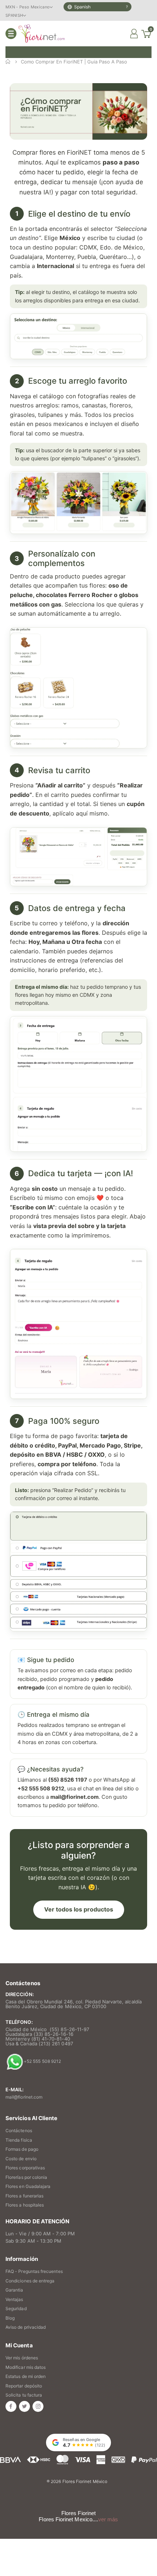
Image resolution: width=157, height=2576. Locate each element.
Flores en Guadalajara (28, 2186)
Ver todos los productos (79, 1909)
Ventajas (14, 2299)
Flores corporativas (25, 2168)
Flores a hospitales (25, 2205)
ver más (108, 2519)
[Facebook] (11, 2406)
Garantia (14, 2290)
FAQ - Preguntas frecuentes (34, 2271)
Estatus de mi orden (26, 2376)
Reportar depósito (24, 2386)
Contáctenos (19, 2130)
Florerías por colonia (26, 2177)
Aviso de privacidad (26, 2327)
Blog (10, 2318)
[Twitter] (24, 2406)
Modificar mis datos (26, 2367)
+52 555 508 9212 (42, 2062)
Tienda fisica (19, 2140)
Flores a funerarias (24, 2196)
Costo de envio (21, 2159)
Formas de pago (22, 2149)
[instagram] (38, 2406)
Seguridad (16, 2308)
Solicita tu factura (24, 2395)
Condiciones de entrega (30, 2281)
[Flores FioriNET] (41, 34)
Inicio (8, 62)
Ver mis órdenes (22, 2358)
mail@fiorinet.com (24, 2097)
